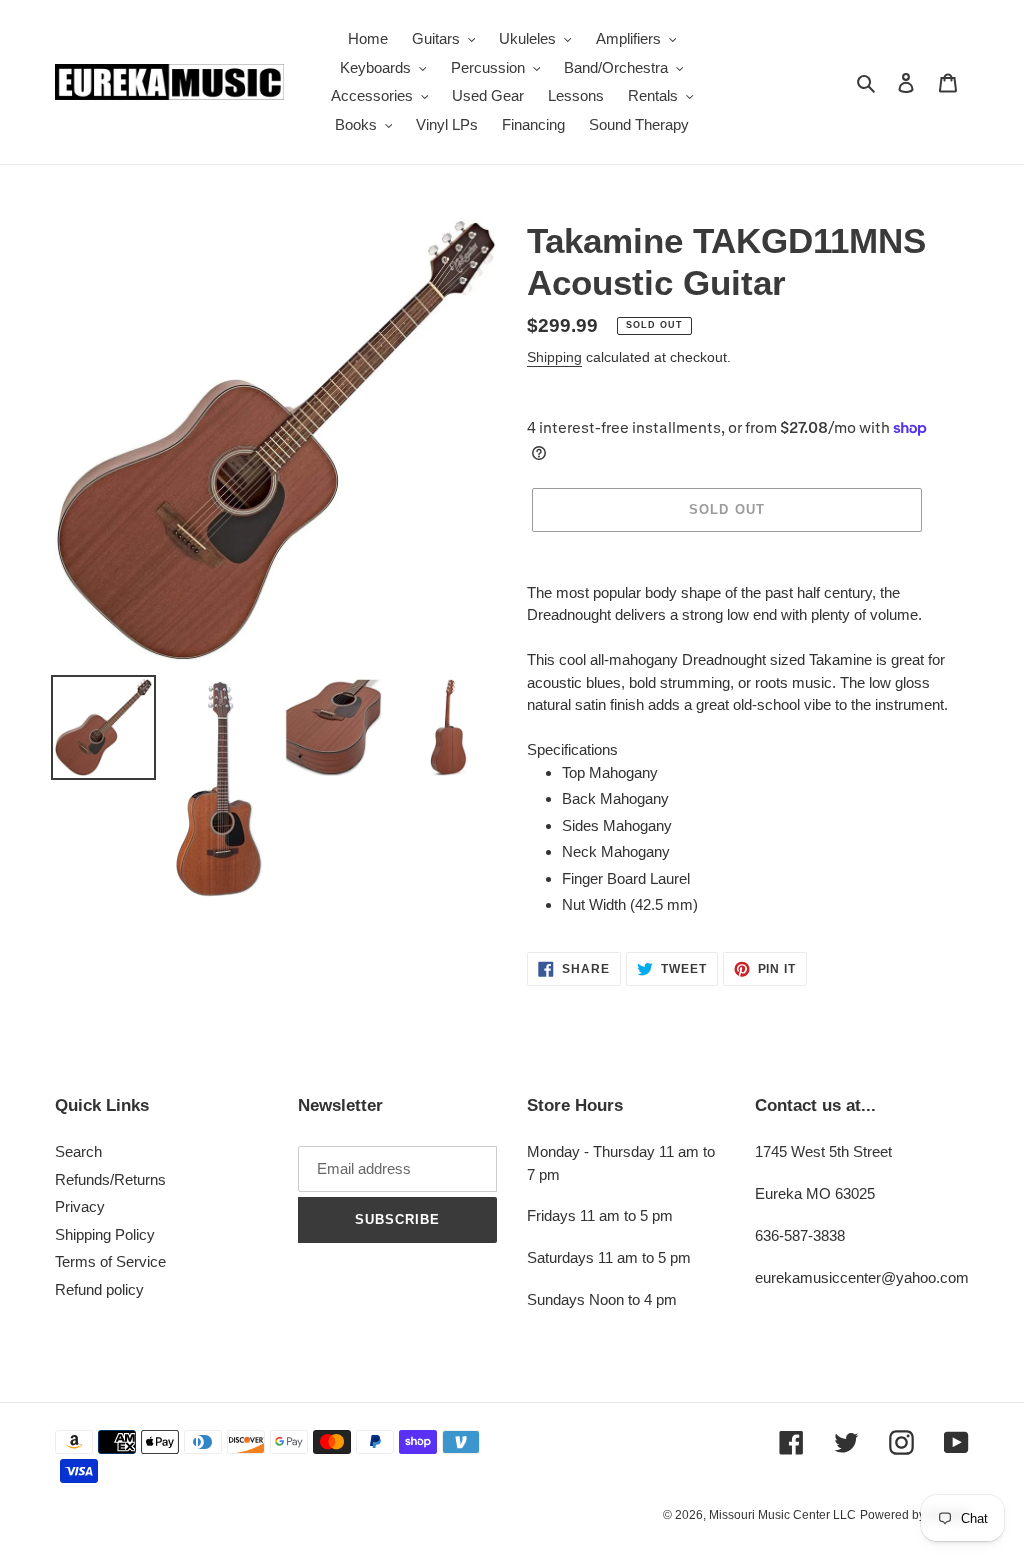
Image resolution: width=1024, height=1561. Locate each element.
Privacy (80, 1206)
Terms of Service (110, 1261)
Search (78, 1151)
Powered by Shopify (914, 1515)
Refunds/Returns (110, 1179)
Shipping (554, 357)
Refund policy (99, 1289)
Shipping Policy (105, 1234)
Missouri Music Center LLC (782, 1515)
